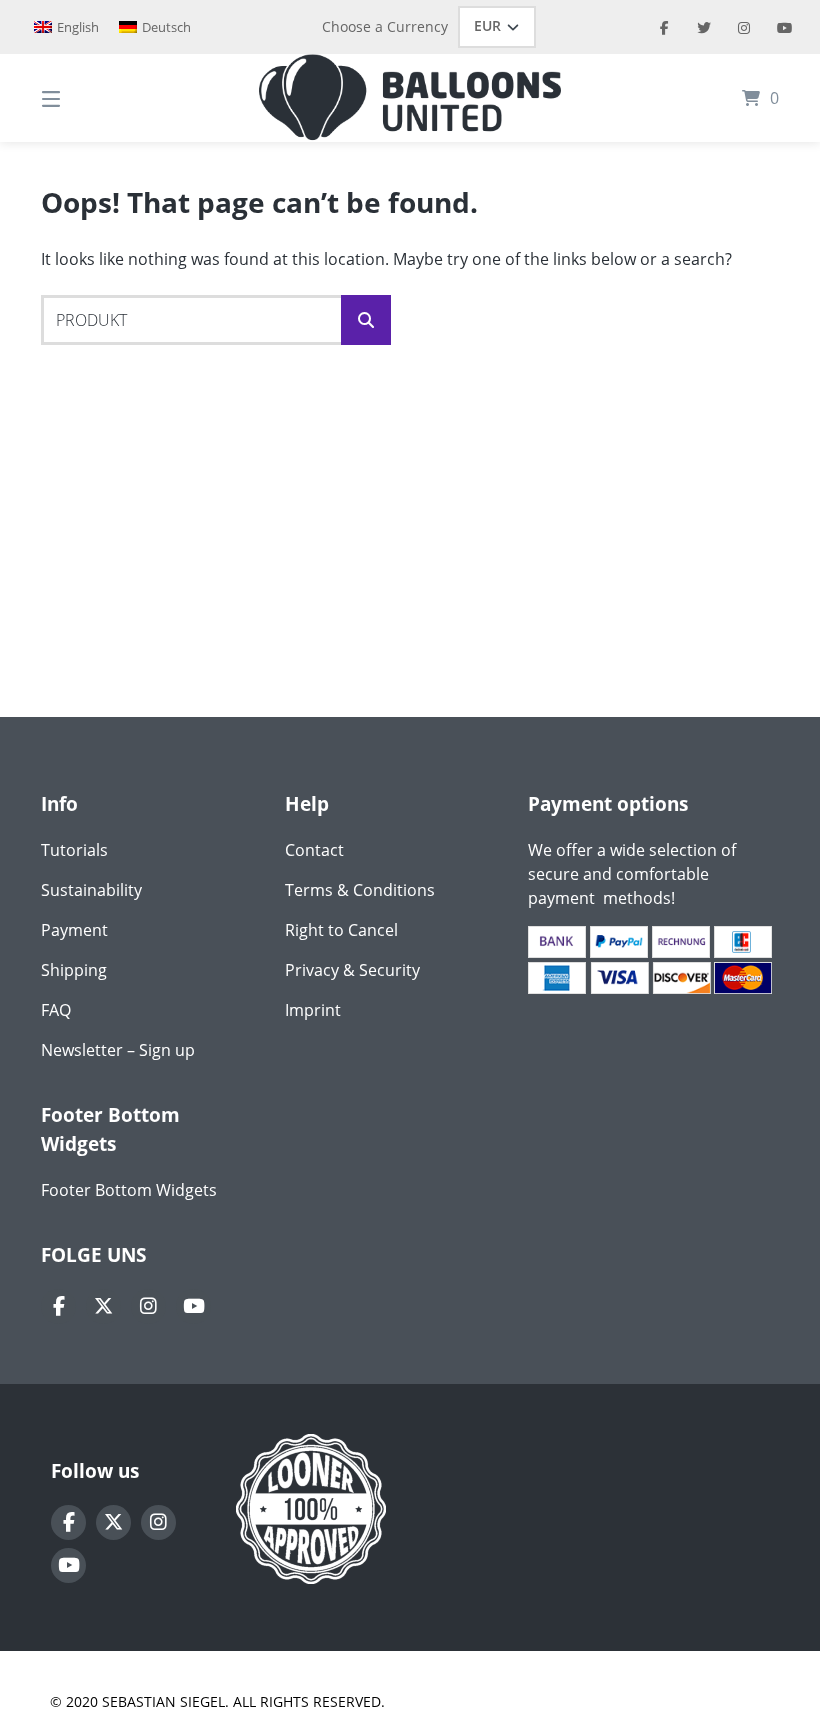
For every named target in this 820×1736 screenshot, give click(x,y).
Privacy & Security (352, 970)
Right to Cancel (341, 930)
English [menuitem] (78, 27)
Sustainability (91, 890)
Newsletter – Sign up (118, 1050)
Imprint (313, 1010)
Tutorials (74, 850)
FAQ (56, 1010)
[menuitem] (66, 27)
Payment (74, 930)
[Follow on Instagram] (148, 1306)
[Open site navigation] (86, 98)
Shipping (74, 970)
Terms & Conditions (360, 890)
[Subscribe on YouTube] (193, 1306)
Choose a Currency (385, 26)
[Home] (410, 98)
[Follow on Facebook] (58, 1306)
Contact (314, 850)
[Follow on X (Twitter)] (103, 1306)
